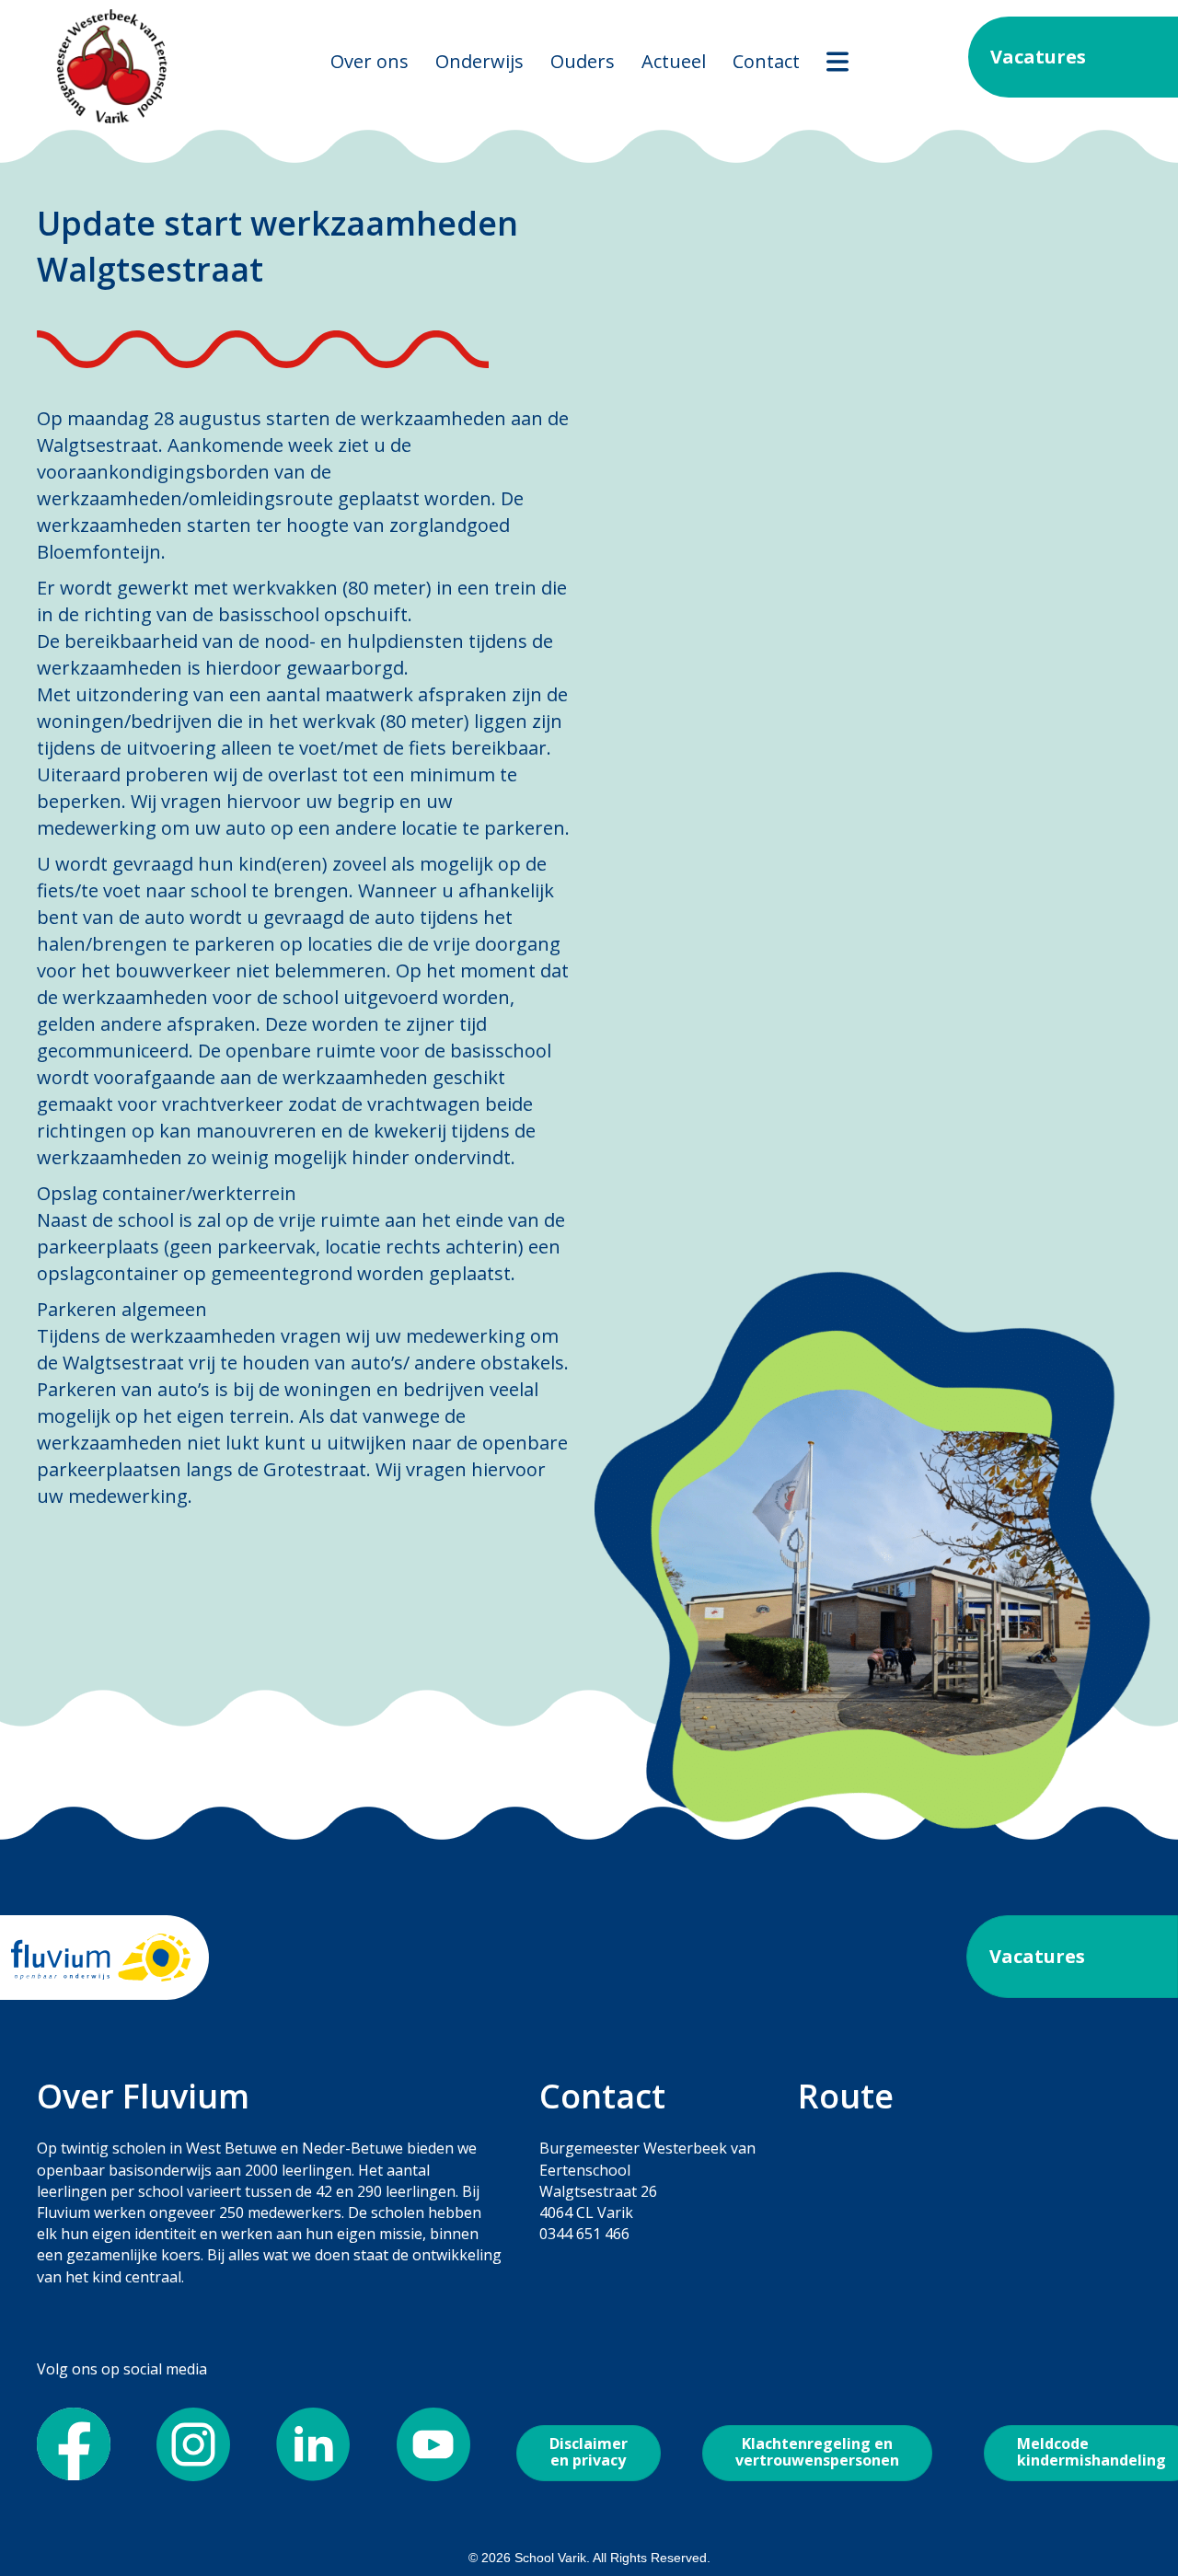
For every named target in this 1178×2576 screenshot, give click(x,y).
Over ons (370, 61)
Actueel (674, 61)
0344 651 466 (584, 2234)
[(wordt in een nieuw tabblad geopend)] (101, 1956)
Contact (766, 61)
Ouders (583, 61)
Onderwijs (479, 61)
